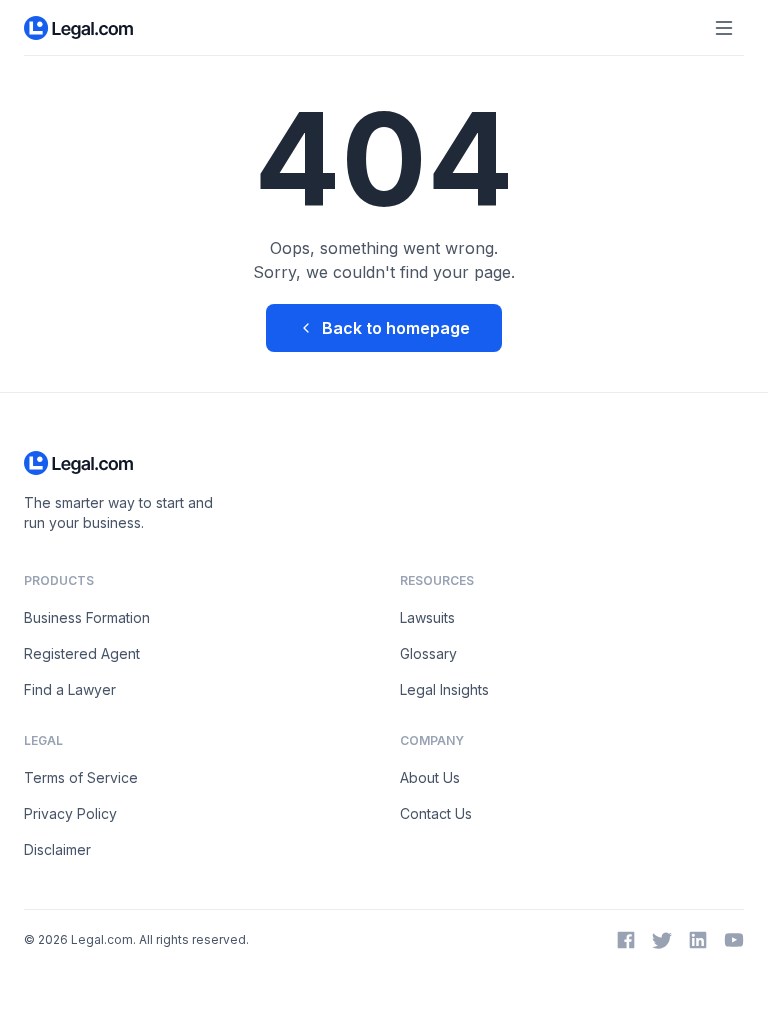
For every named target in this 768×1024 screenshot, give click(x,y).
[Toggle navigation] (724, 28)
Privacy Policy (70, 813)
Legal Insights (444, 689)
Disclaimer (57, 849)
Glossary (428, 653)
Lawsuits (427, 617)
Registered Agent (82, 653)
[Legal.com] (79, 28)
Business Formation (87, 617)
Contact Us (436, 813)
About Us (430, 777)
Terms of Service (81, 777)
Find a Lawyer (70, 689)
